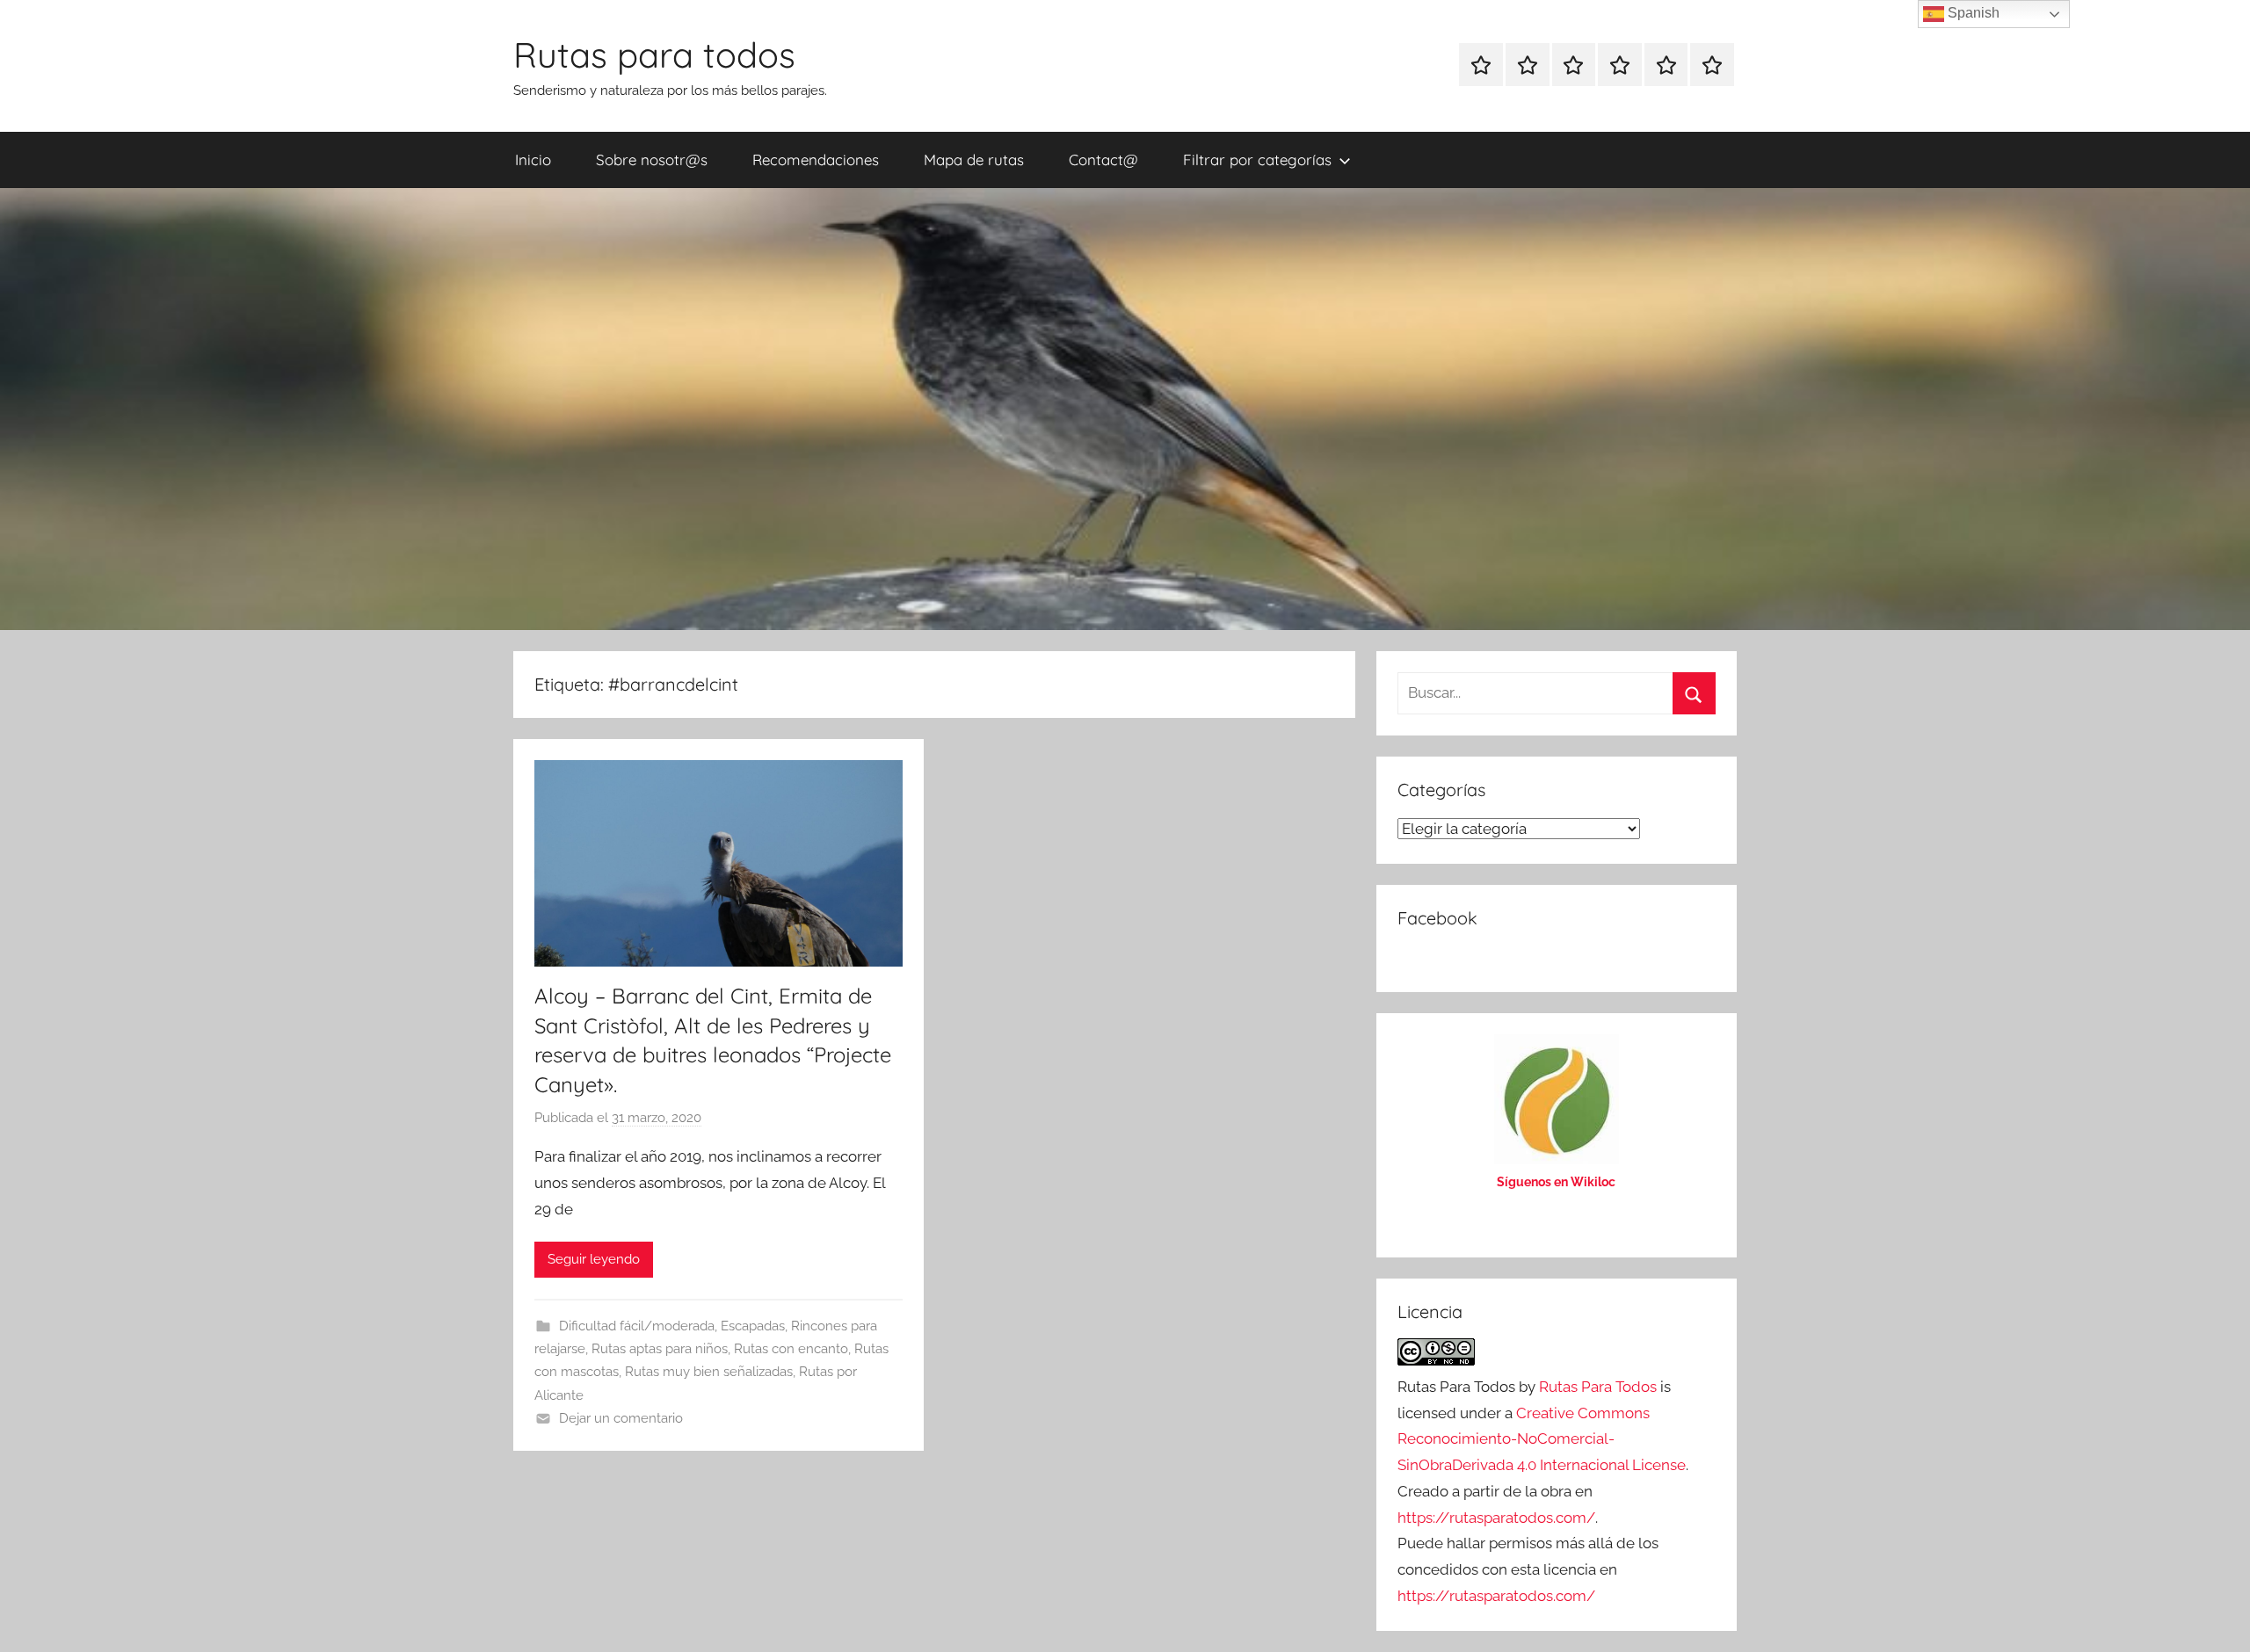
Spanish (1972, 13)
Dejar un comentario (621, 1418)
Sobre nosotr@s (652, 159)
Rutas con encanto (791, 1349)
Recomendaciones (816, 159)
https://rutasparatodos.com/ (1496, 1518)
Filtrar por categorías (1257, 159)
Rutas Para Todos (1598, 1387)
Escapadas (753, 1326)
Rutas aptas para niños (660, 1349)
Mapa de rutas (974, 159)
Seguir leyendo (594, 1259)
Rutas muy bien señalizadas (709, 1372)
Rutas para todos (654, 54)
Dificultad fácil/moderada (637, 1326)
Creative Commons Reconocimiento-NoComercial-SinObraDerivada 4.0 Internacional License (1542, 1439)
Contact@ (1103, 159)
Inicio (533, 159)
